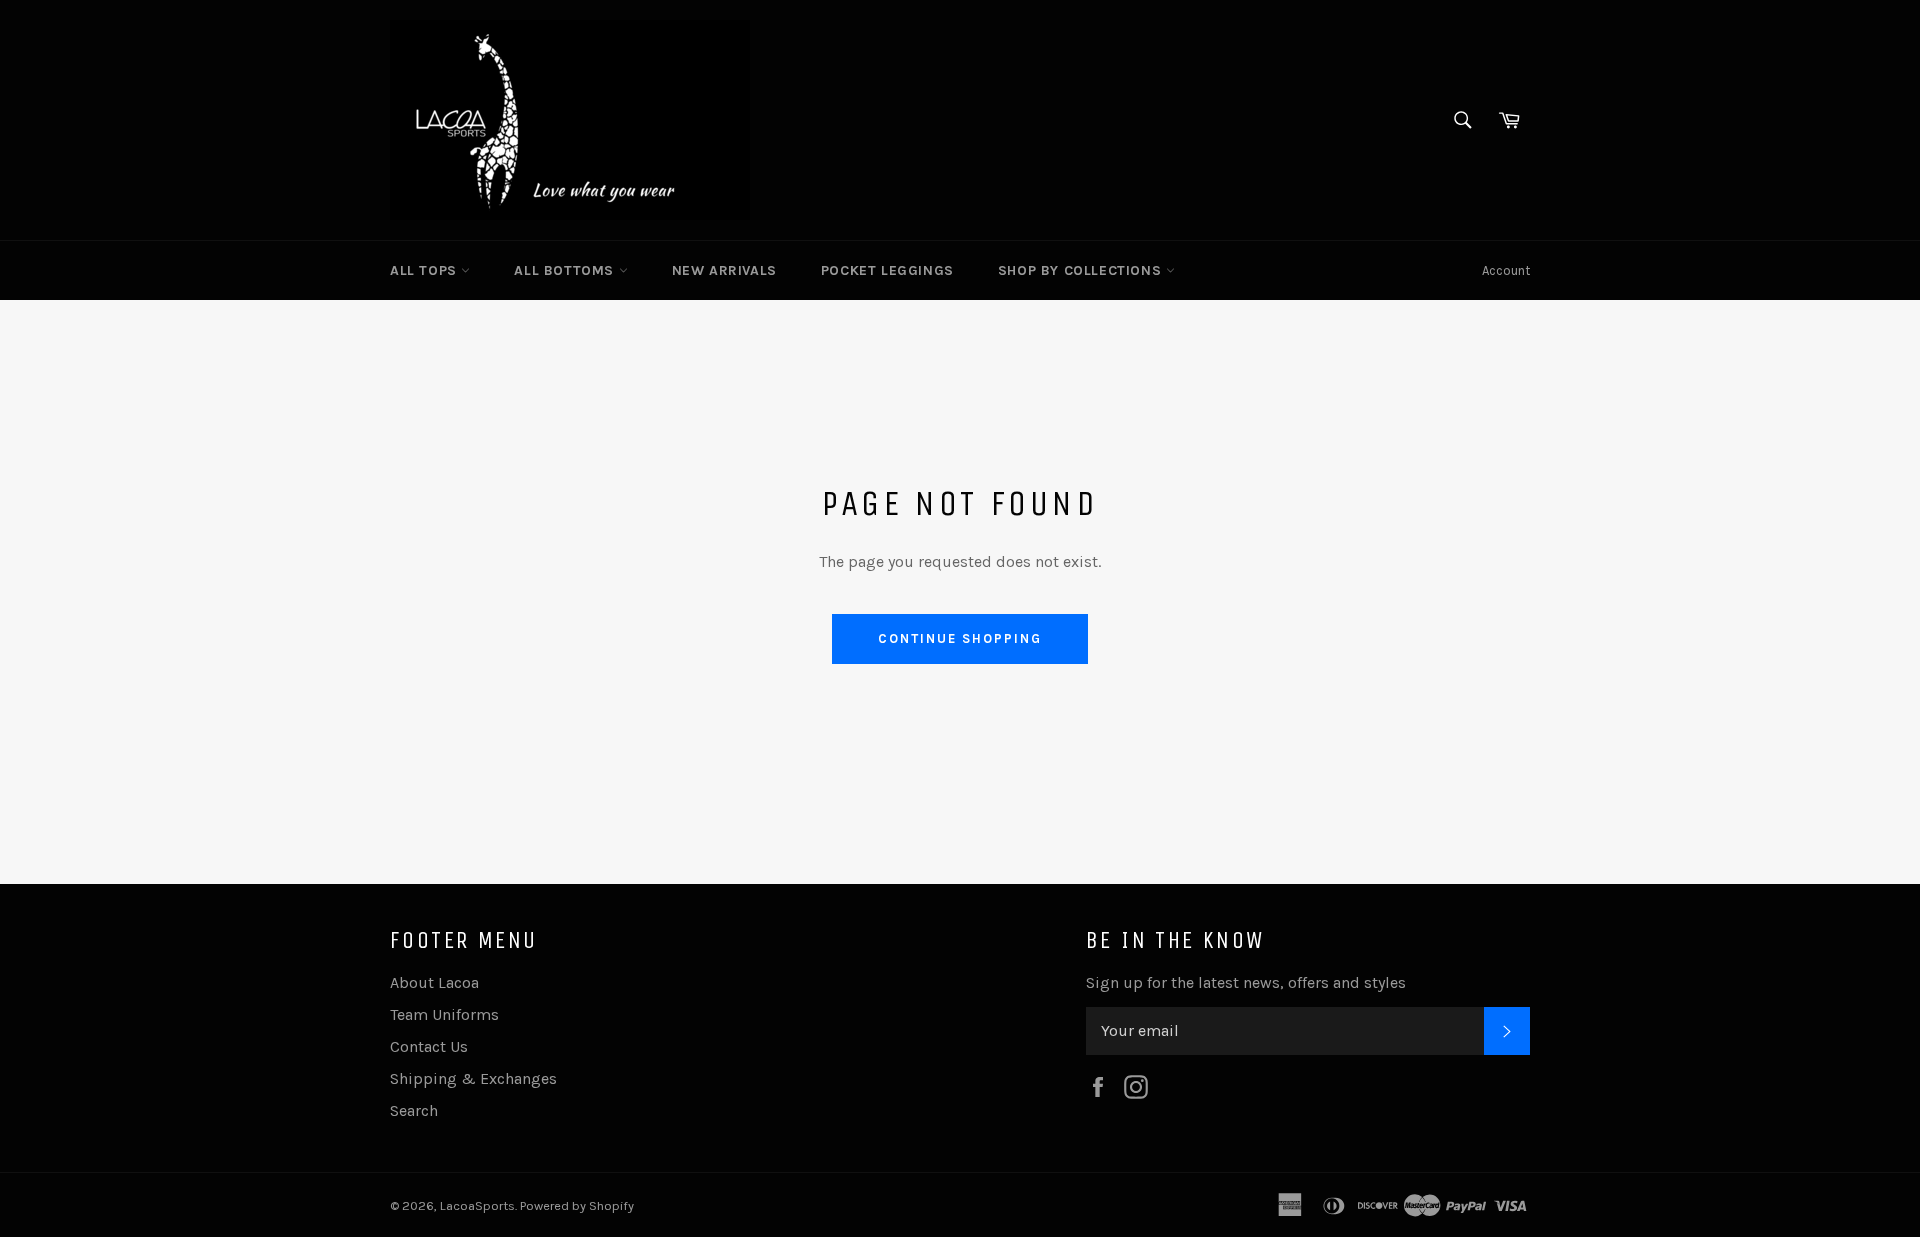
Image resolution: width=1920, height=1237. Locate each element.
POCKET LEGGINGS (887, 270)
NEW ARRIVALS (724, 270)
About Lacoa (434, 982)
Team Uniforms (444, 1014)
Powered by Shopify (577, 1205)
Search (414, 1110)
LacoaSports (477, 1205)
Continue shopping (959, 638)
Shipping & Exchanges (473, 1078)
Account (1506, 270)
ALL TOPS (425, 270)
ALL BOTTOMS (566, 270)
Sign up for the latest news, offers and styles (1246, 982)
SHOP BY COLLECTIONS (1082, 270)
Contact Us (429, 1046)
